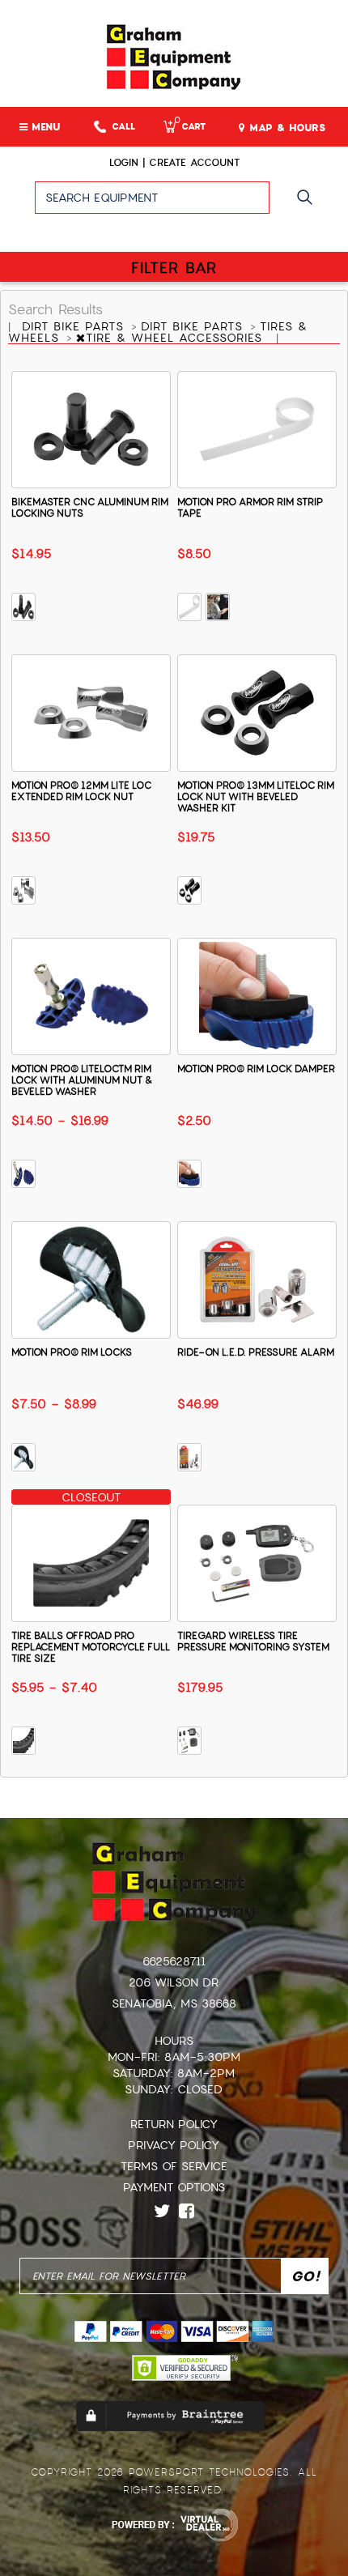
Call (123, 127)
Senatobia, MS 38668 (174, 2003)
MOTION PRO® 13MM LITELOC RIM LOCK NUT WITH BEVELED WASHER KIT (256, 797)
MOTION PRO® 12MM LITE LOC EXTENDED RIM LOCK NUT (81, 791)
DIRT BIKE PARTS (75, 326)
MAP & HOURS (285, 128)
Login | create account (174, 163)
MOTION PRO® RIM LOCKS (72, 1352)
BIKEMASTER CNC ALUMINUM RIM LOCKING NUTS (90, 508)
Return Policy (174, 2124)
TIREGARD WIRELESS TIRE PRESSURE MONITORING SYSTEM (253, 1641)
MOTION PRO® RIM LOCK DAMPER (256, 1069)
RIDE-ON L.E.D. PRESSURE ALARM (256, 1352)
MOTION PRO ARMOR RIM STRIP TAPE (250, 508)
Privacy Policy (174, 2145)
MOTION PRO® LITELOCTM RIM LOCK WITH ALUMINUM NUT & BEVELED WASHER (82, 1080)
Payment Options (174, 2187)
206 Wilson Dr (174, 1982)
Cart (190, 127)
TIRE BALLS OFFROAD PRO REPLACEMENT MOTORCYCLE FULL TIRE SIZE (91, 1647)
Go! (309, 205)
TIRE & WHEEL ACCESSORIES (176, 338)
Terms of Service (174, 2166)
